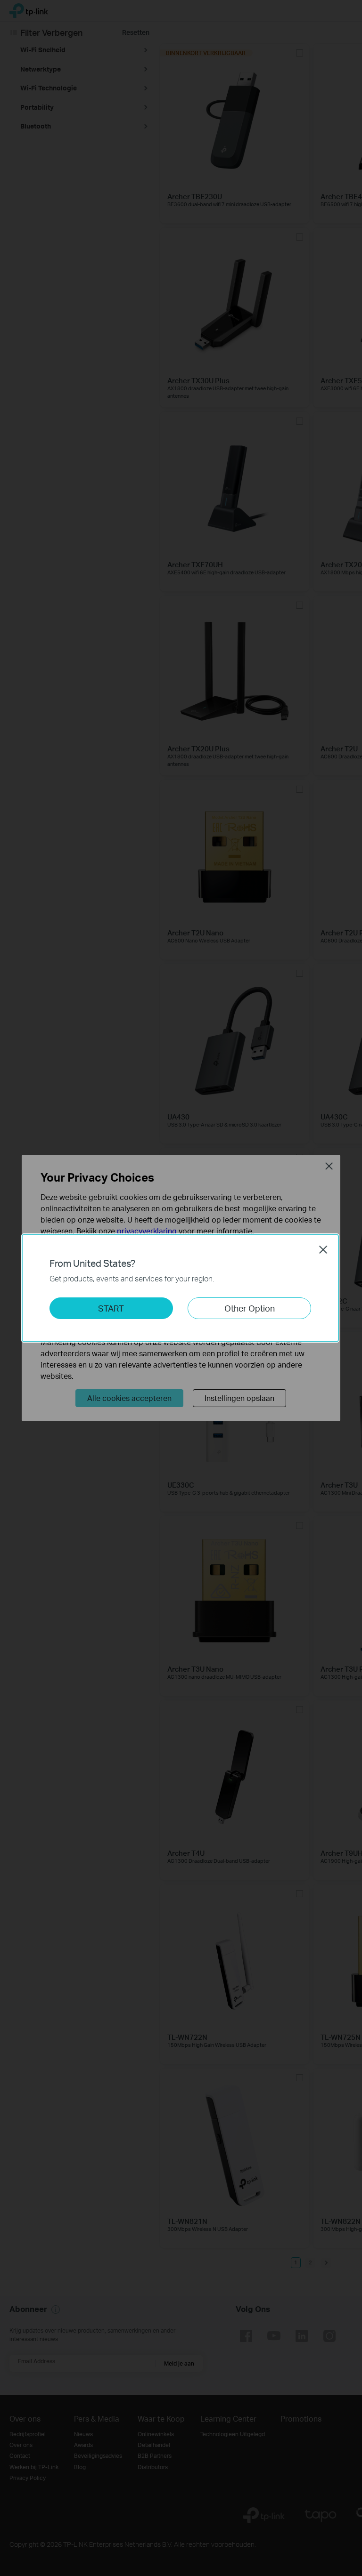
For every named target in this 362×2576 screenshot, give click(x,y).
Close (323, 1249)
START (111, 1308)
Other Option (250, 1308)
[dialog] (181, 1288)
